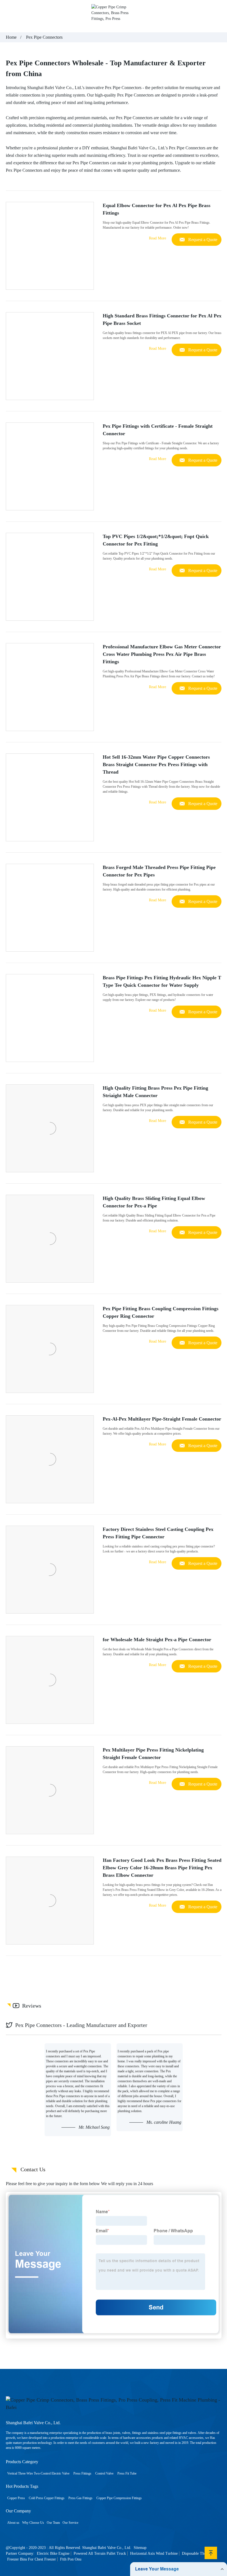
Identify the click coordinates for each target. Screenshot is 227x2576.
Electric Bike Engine (53, 2553)
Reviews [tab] (32, 2006)
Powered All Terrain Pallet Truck (100, 2553)
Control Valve (104, 2473)
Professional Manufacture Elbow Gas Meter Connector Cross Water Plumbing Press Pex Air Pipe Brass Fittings (162, 654)
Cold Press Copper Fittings (47, 2498)
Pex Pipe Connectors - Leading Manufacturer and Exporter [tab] (81, 2025)
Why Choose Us (33, 2523)
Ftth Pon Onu (71, 2559)
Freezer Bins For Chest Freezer (32, 2559)
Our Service (70, 2523)
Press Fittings (82, 2473)
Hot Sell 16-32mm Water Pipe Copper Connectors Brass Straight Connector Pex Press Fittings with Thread (156, 764)
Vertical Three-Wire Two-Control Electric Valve (38, 2473)
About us (13, 2523)
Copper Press (16, 2498)
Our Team (53, 2523)
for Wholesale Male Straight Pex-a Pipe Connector (157, 1640)
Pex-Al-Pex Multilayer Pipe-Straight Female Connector (162, 1419)
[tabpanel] (114, 2090)
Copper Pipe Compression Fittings (119, 2498)
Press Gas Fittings (80, 2498)
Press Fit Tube (127, 2473)
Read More (158, 238)
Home (11, 37)
